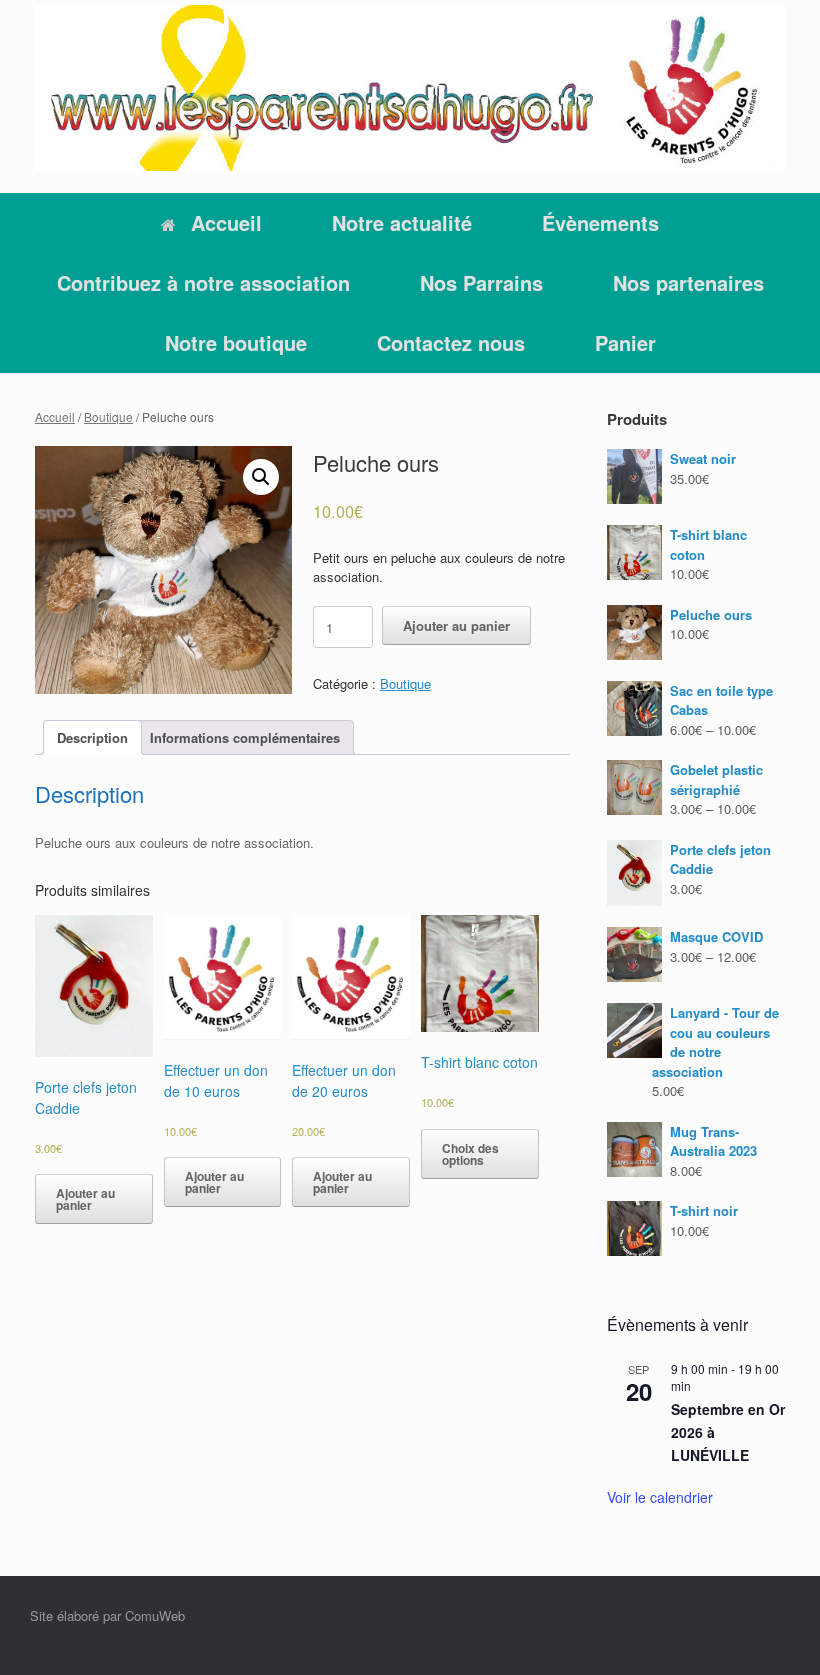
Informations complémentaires (245, 737)
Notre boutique (236, 342)
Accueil (226, 222)
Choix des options (470, 1154)
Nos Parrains (481, 282)
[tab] (92, 737)
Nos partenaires (688, 282)
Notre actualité (402, 222)
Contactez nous (451, 342)
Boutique (108, 416)
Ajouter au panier (456, 625)
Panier (625, 342)
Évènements (600, 222)
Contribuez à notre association (203, 282)
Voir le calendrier (660, 1497)
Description (92, 737)
